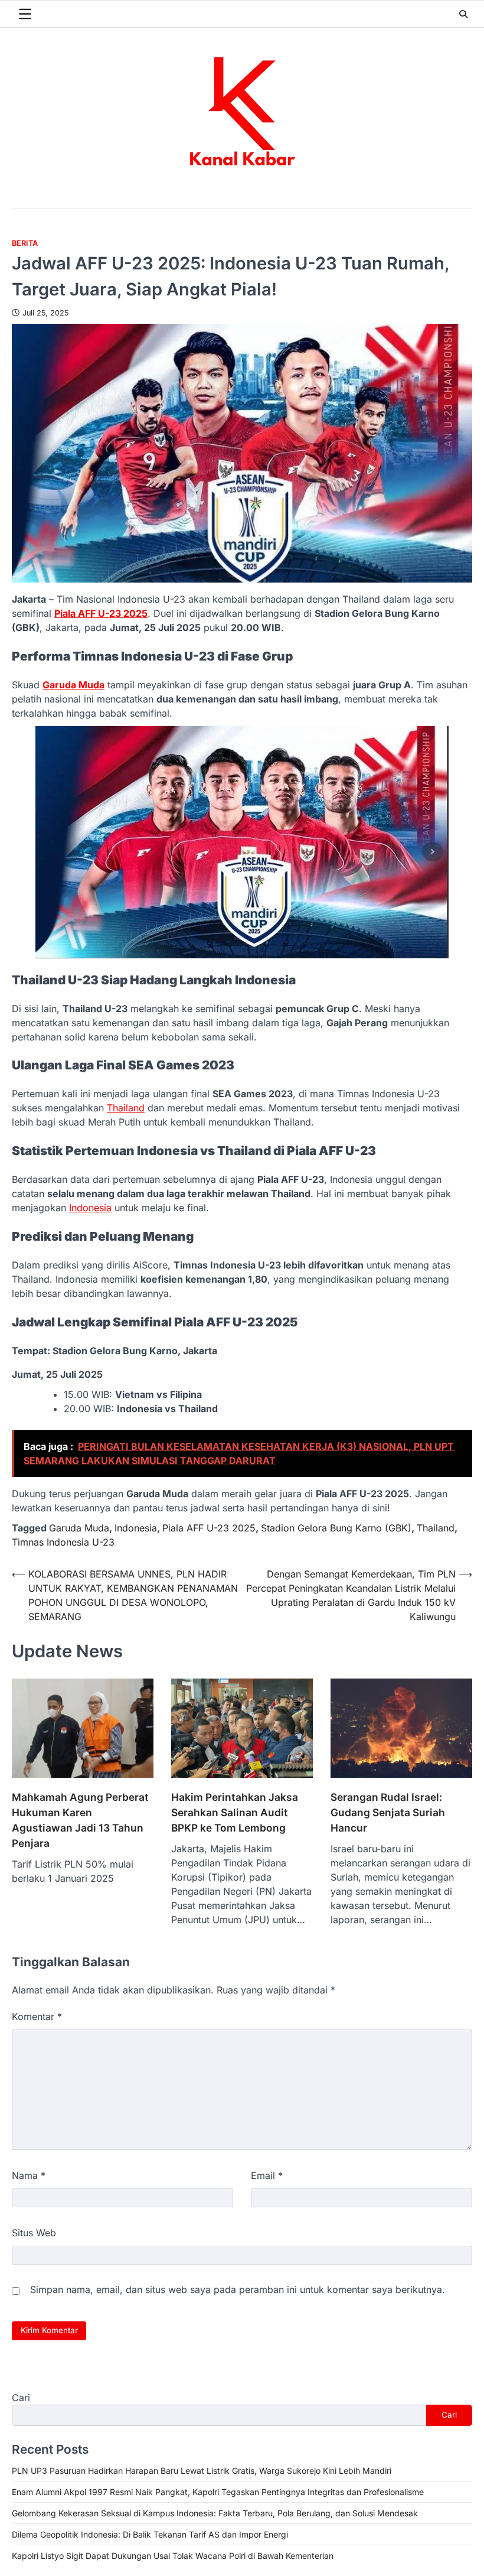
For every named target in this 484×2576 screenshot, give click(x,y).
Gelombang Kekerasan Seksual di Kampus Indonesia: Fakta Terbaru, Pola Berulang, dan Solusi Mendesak (215, 2513)
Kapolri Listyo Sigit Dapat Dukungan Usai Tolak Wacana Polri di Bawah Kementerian (173, 2556)
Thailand (126, 1108)
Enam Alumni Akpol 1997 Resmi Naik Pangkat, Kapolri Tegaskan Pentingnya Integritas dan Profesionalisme (218, 2492)
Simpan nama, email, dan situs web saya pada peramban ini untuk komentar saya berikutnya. (238, 2289)
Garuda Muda (73, 685)
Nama (29, 2175)
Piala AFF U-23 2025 (101, 613)
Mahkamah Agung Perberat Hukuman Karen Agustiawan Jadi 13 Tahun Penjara (80, 1820)
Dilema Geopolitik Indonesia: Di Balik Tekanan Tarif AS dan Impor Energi (150, 2534)
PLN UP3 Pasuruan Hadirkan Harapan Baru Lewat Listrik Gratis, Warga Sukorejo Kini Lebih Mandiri (202, 2471)
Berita (25, 243)
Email (267, 2175)
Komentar (37, 2016)
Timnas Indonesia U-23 (63, 1542)
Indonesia (90, 1208)
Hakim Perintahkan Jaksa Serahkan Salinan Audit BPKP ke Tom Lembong (235, 1812)
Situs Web (34, 2233)
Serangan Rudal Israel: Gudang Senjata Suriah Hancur (388, 1812)
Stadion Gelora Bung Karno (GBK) (336, 1528)
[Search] (463, 14)
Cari (21, 2398)
